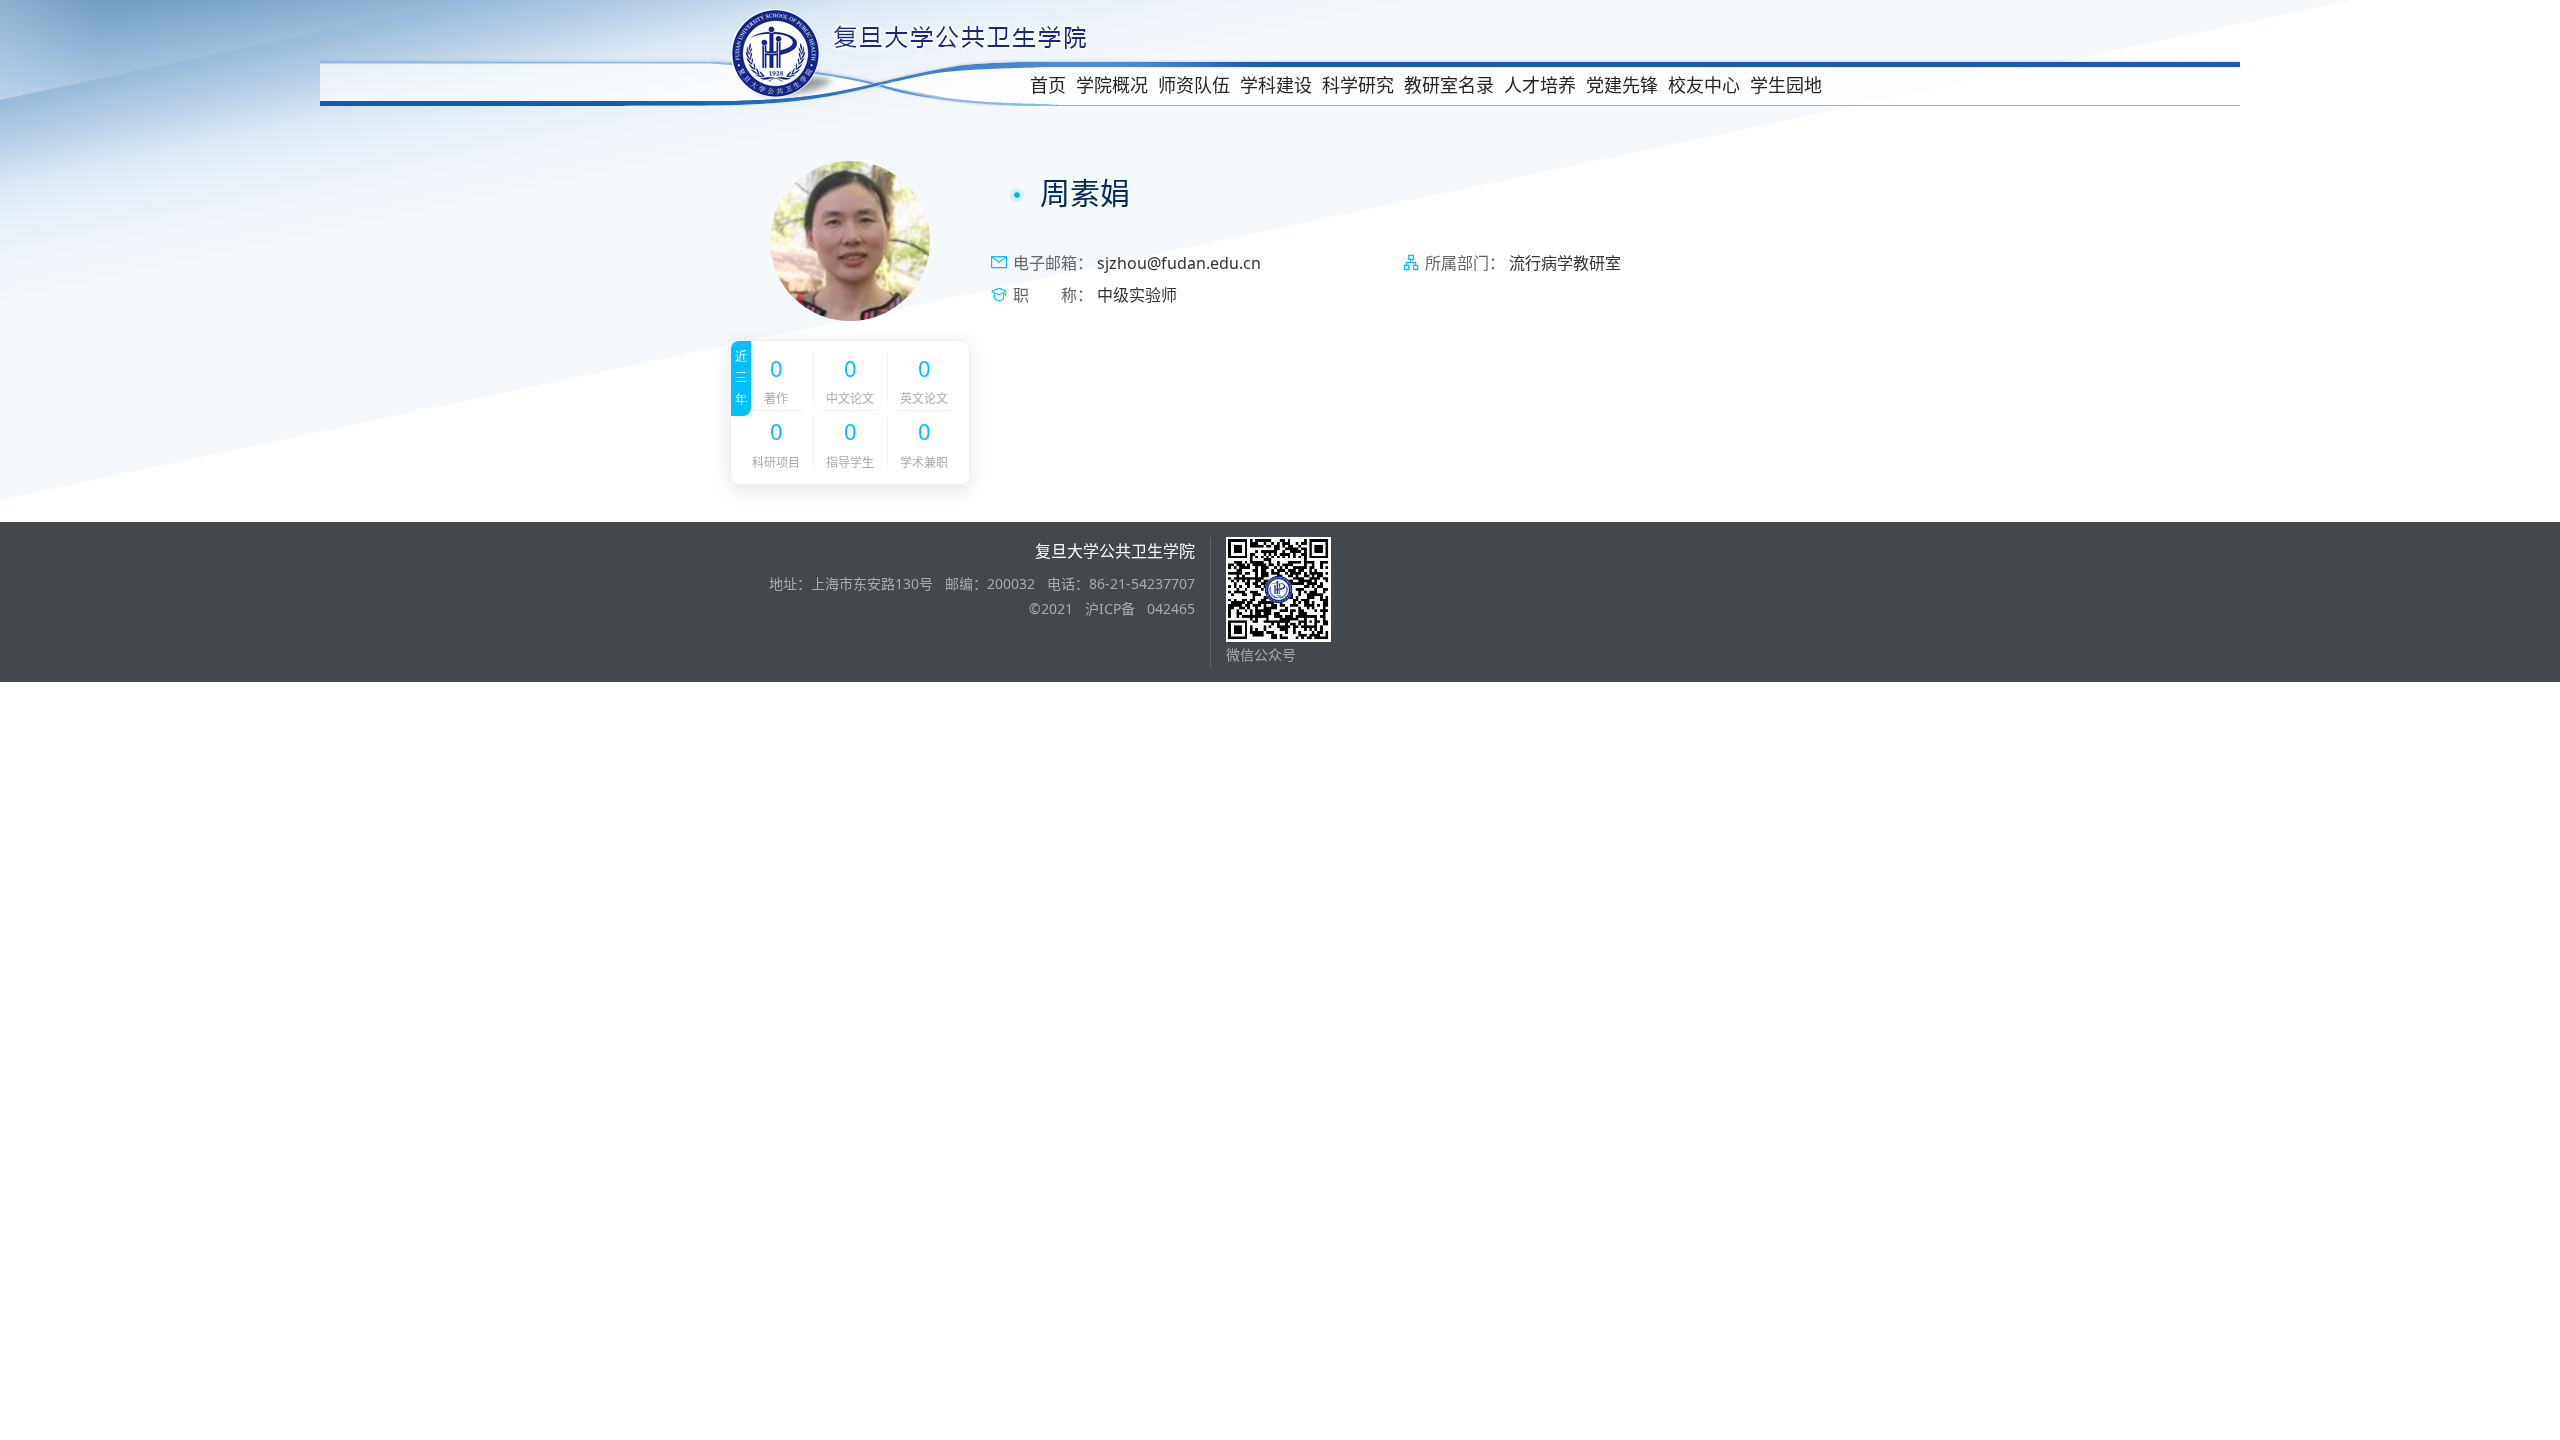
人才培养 (1540, 85)
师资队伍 (1194, 85)
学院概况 (1112, 85)
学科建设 (1276, 85)
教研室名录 (1449, 85)
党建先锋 (1622, 85)
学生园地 (1786, 85)
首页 (1048, 85)
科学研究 (1358, 85)
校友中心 (1704, 85)
